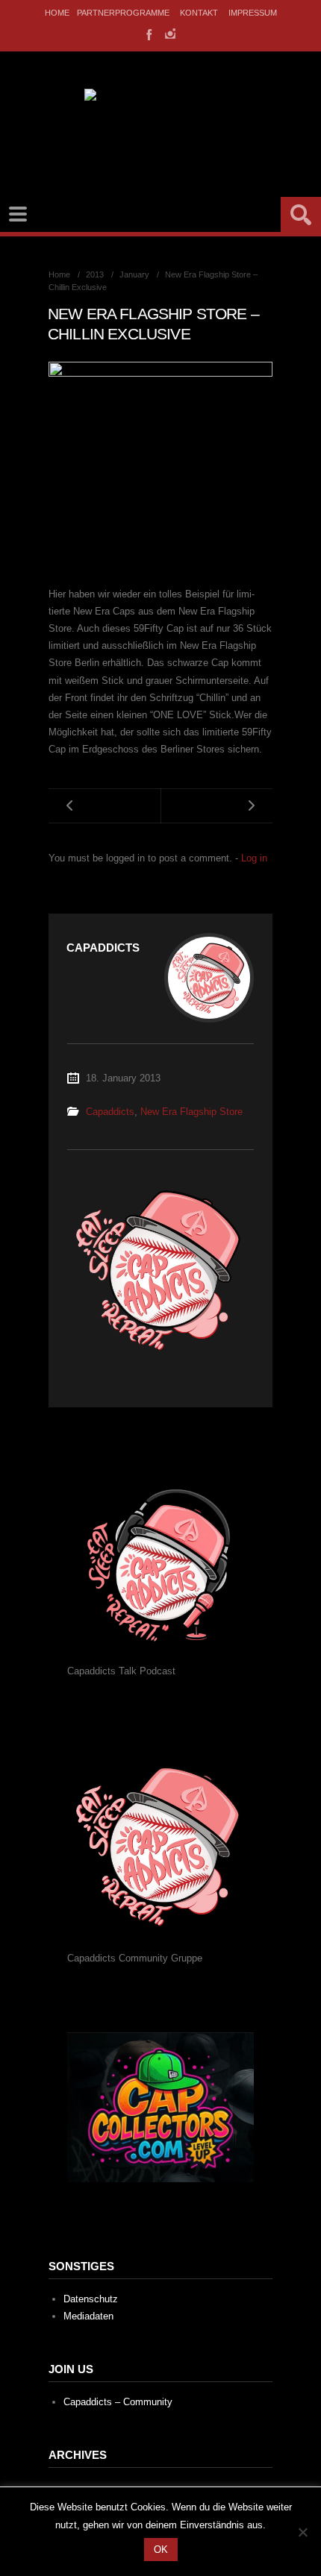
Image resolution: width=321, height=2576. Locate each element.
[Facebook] (148, 34)
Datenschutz (91, 2299)
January (134, 274)
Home (57, 13)
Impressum (253, 13)
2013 (95, 274)
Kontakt (199, 13)
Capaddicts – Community (118, 2402)
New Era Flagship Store (191, 1112)
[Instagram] (170, 34)
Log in (254, 858)
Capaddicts (110, 1112)
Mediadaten (88, 2316)
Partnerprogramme (123, 13)
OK (161, 2550)
